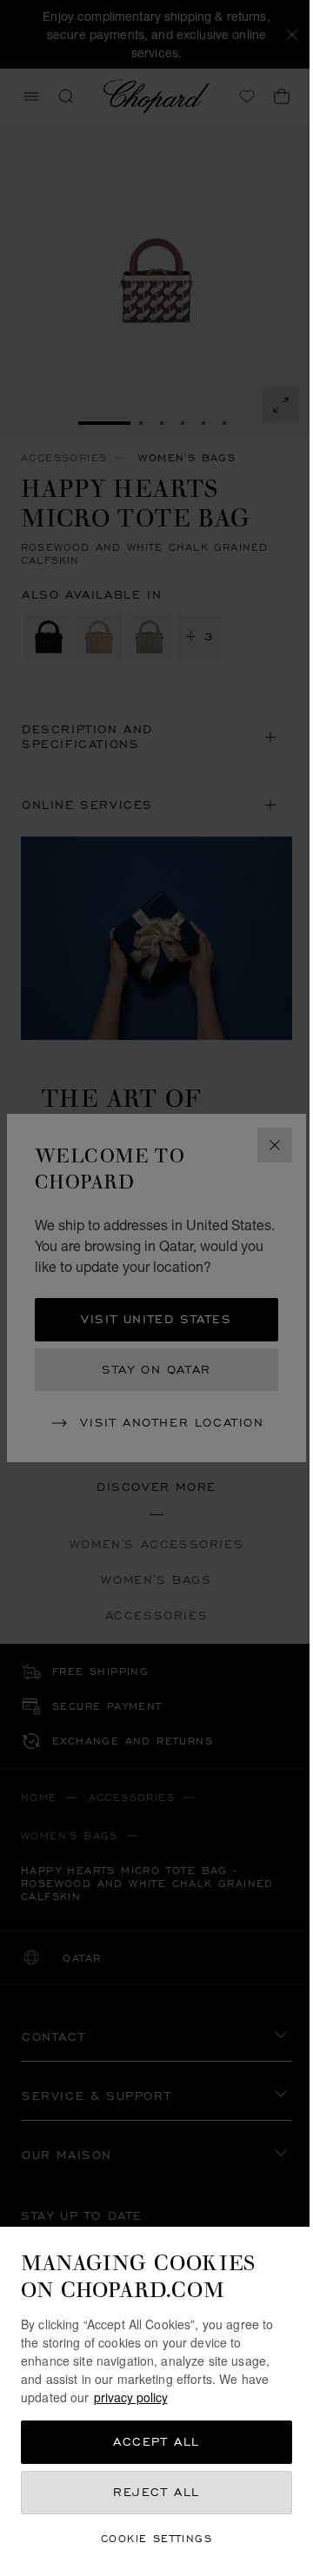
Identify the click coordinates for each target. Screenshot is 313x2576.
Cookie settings (156, 2538)
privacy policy (131, 2397)
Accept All (156, 2442)
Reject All (156, 2492)
